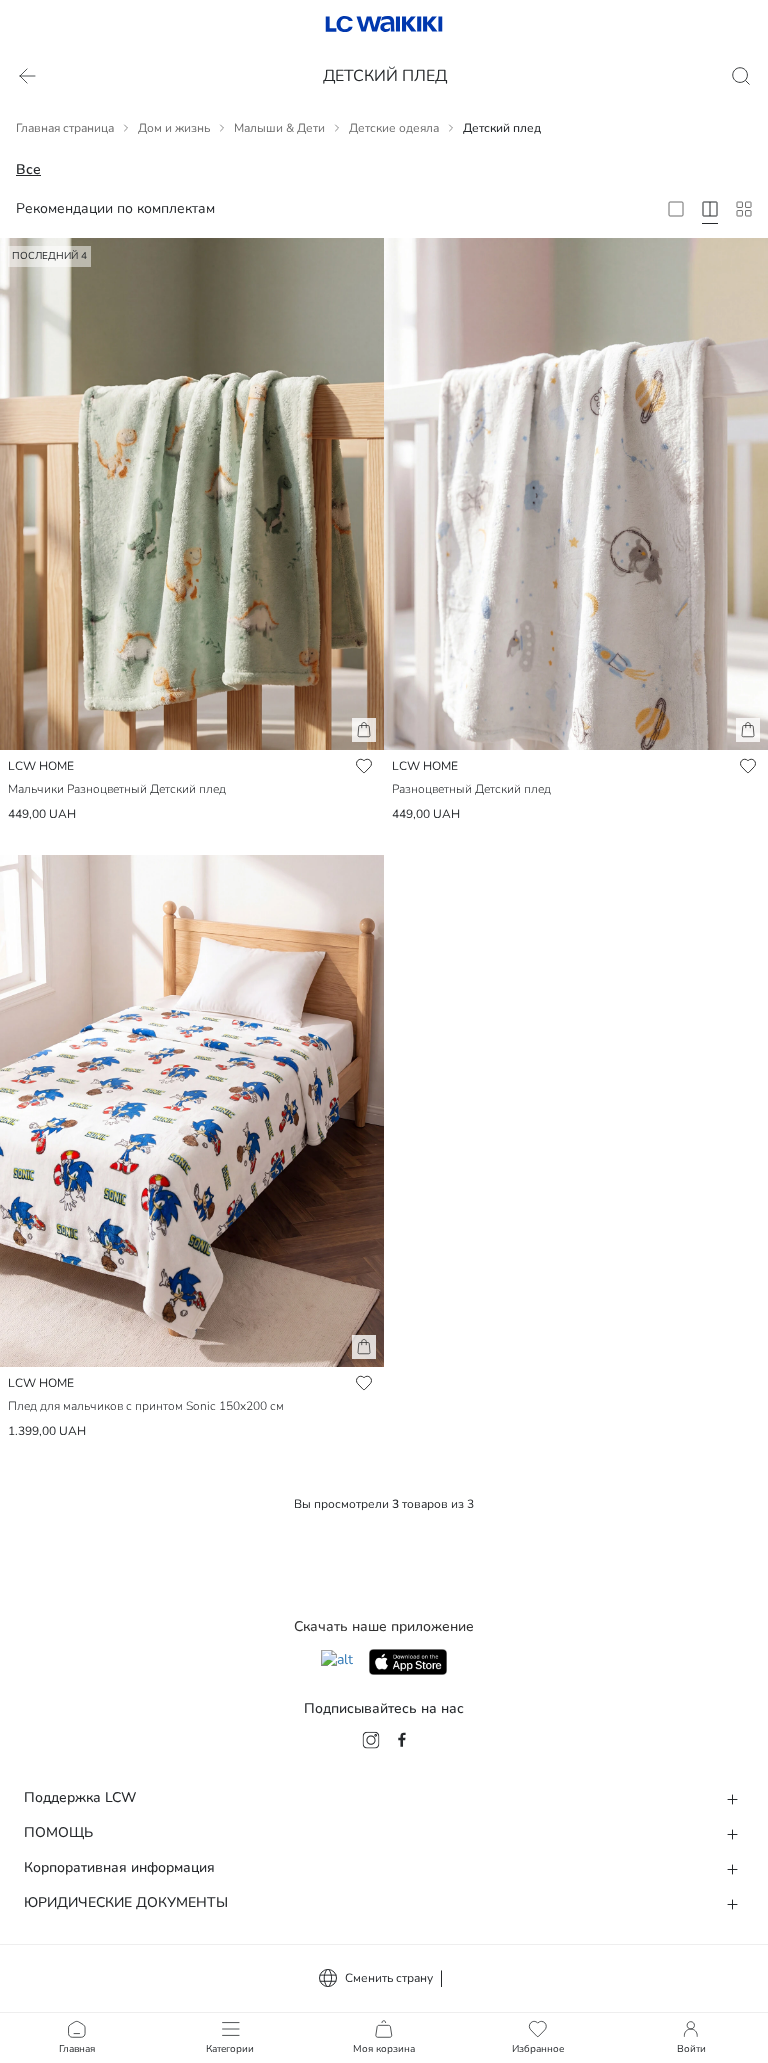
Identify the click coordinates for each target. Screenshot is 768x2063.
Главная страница (65, 128)
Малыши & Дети (279, 128)
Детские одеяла (394, 128)
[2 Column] (676, 209)
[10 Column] (744, 209)
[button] (364, 730)
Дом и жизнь (174, 128)
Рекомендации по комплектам (115, 208)
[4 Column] (710, 209)
